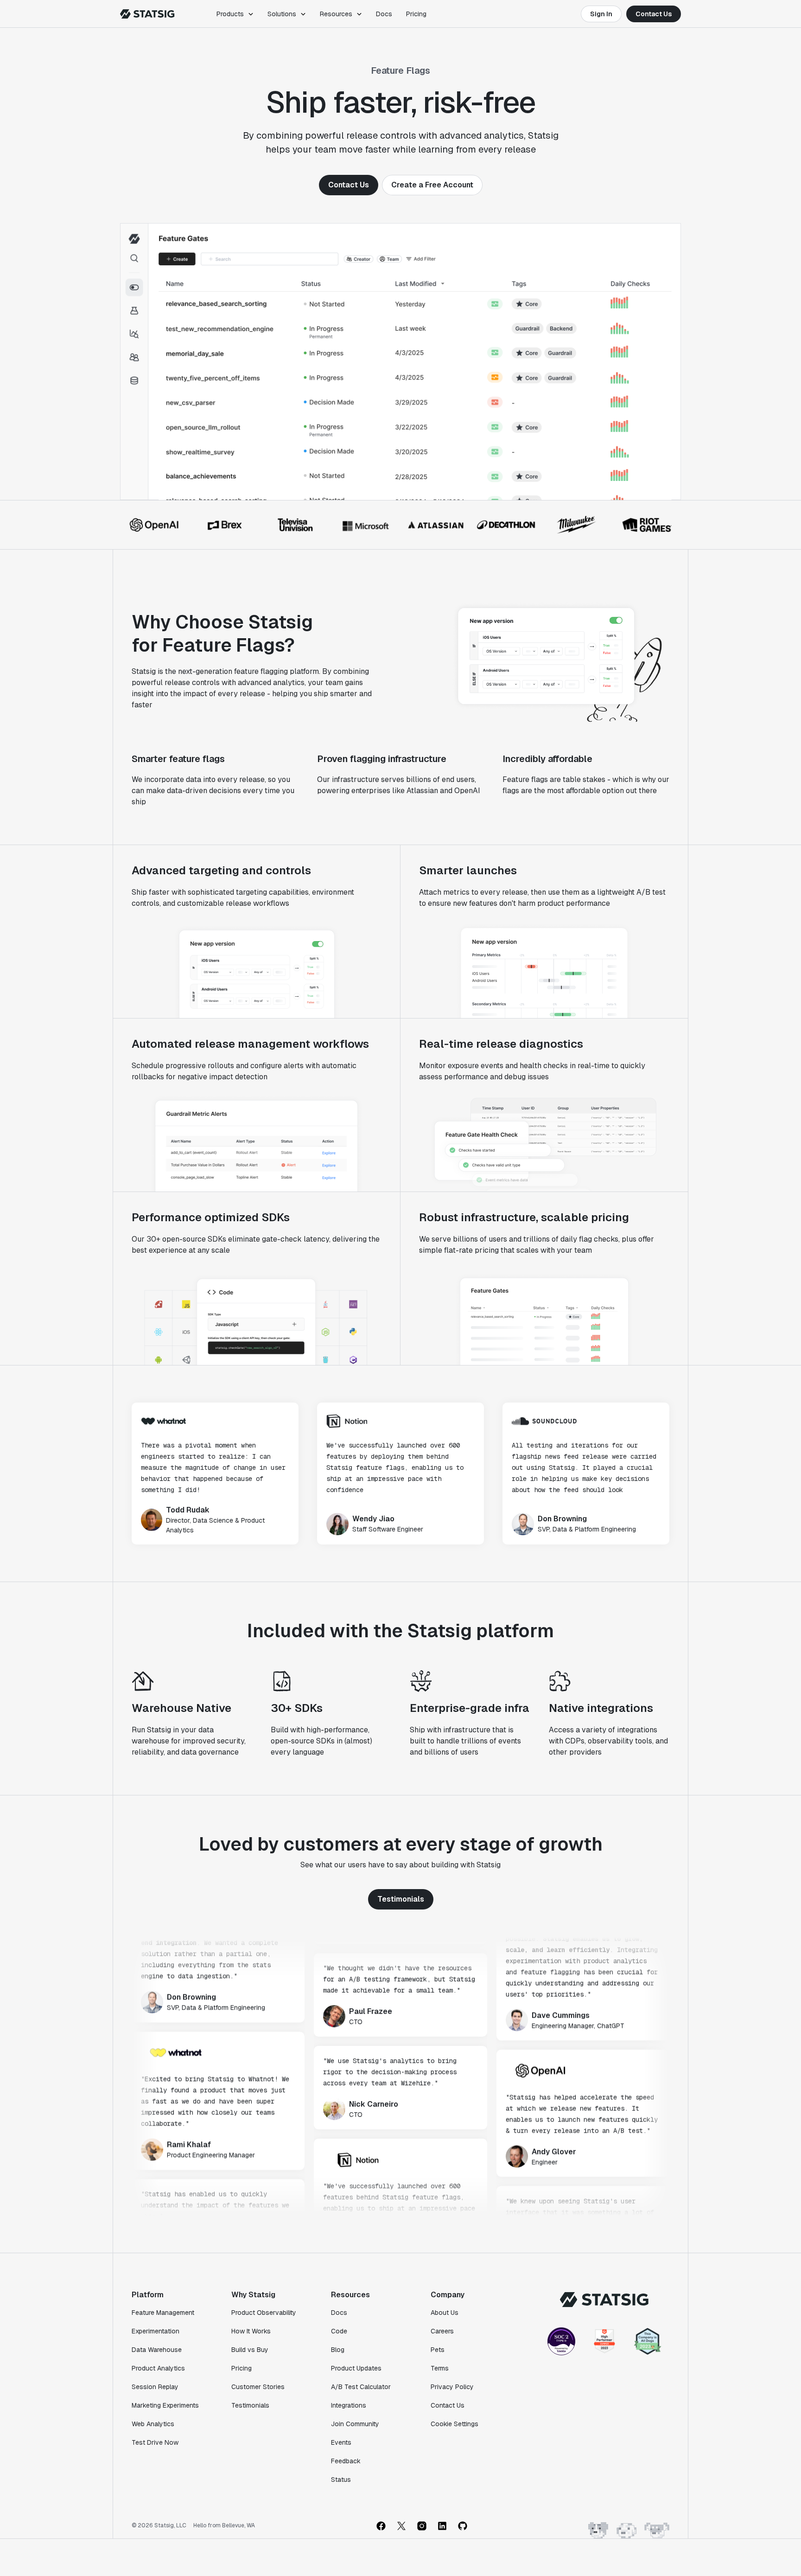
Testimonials (401, 1899)
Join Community (355, 2424)
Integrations (349, 2405)
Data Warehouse (157, 2350)
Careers (442, 2331)
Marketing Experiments (165, 2405)
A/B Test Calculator (361, 2387)
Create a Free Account (432, 185)
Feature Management (163, 2313)
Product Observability (264, 2313)
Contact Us (654, 14)
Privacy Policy (452, 2387)
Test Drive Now (155, 2442)
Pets (438, 2350)
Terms (440, 2368)
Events (341, 2442)
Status (341, 2480)
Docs (384, 14)
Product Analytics (158, 2368)
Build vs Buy (250, 2350)
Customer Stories (258, 2387)
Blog (338, 2350)
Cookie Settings (455, 2424)
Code (339, 2331)
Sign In (601, 14)
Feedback (346, 2461)
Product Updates (356, 2368)
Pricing (416, 14)
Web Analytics (153, 2424)
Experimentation (156, 2331)
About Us (445, 2313)
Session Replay (155, 2387)
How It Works (251, 2331)
